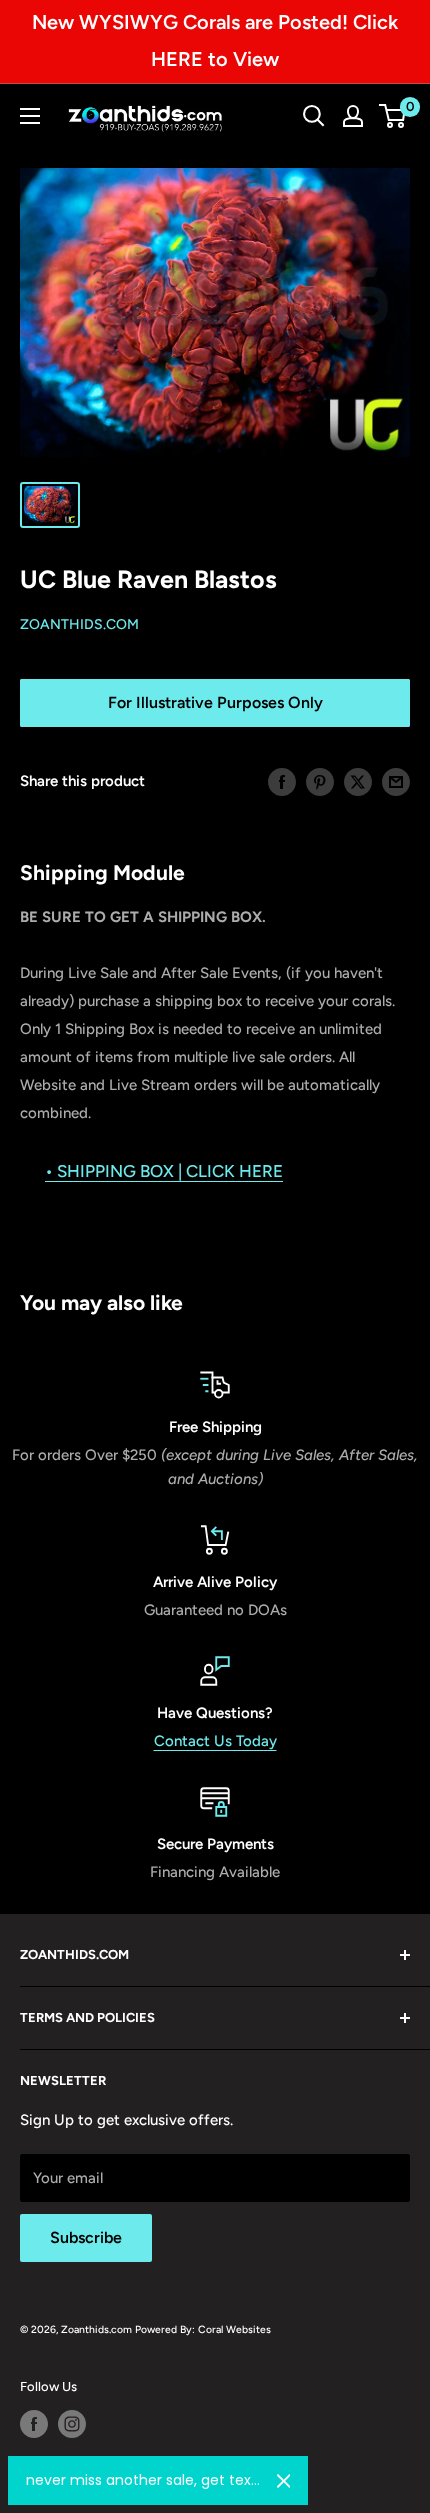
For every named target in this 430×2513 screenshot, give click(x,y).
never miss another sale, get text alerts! (143, 2480)
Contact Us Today (215, 1741)
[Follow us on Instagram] (72, 2424)
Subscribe (86, 2237)
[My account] (353, 116)
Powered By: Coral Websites (203, 2329)
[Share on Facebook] (282, 781)
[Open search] (314, 116)
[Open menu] (30, 116)
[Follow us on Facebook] (34, 2424)
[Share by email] (396, 781)
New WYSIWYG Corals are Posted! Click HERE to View (215, 40)
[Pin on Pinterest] (320, 781)
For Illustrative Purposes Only (215, 702)
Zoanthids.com (79, 624)
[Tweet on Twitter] (358, 781)
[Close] (284, 2481)
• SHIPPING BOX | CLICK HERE (164, 1171)
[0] (393, 116)
